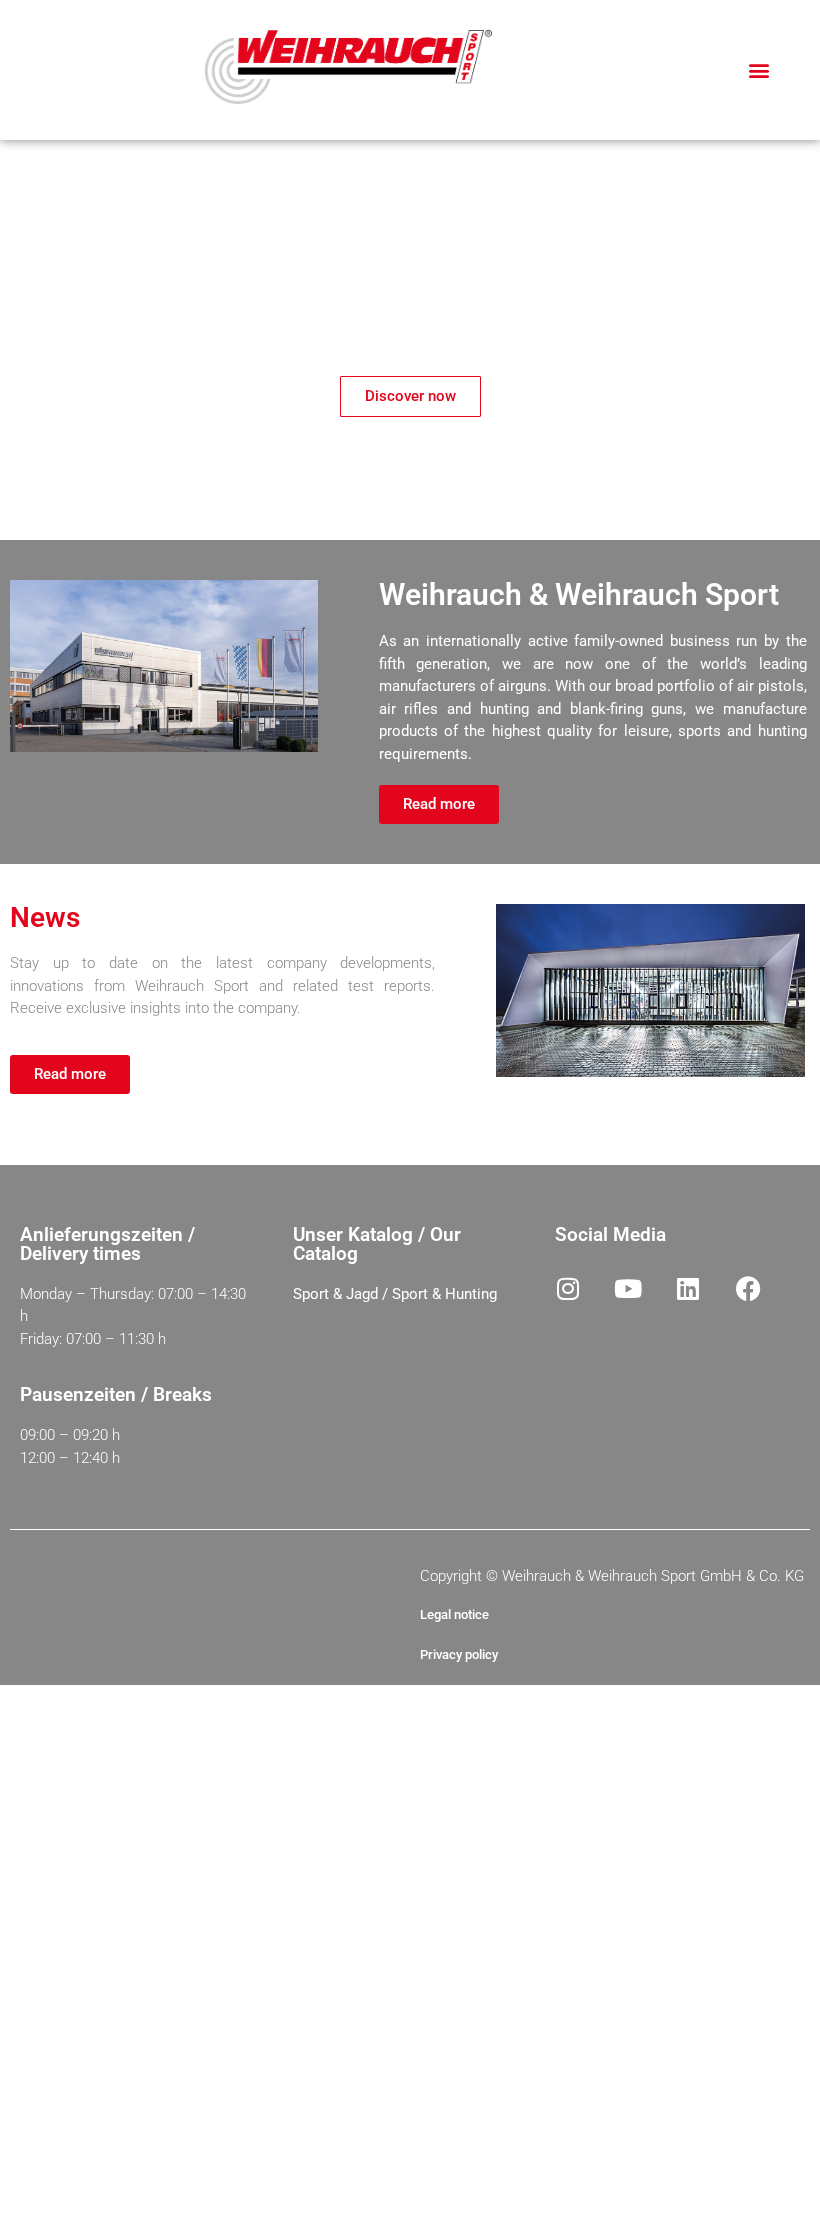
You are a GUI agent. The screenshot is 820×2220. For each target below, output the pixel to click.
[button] (758, 70)
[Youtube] (628, 1289)
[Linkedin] (688, 1289)
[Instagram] (568, 1289)
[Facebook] (748, 1289)
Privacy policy (459, 1654)
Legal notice (454, 1614)
